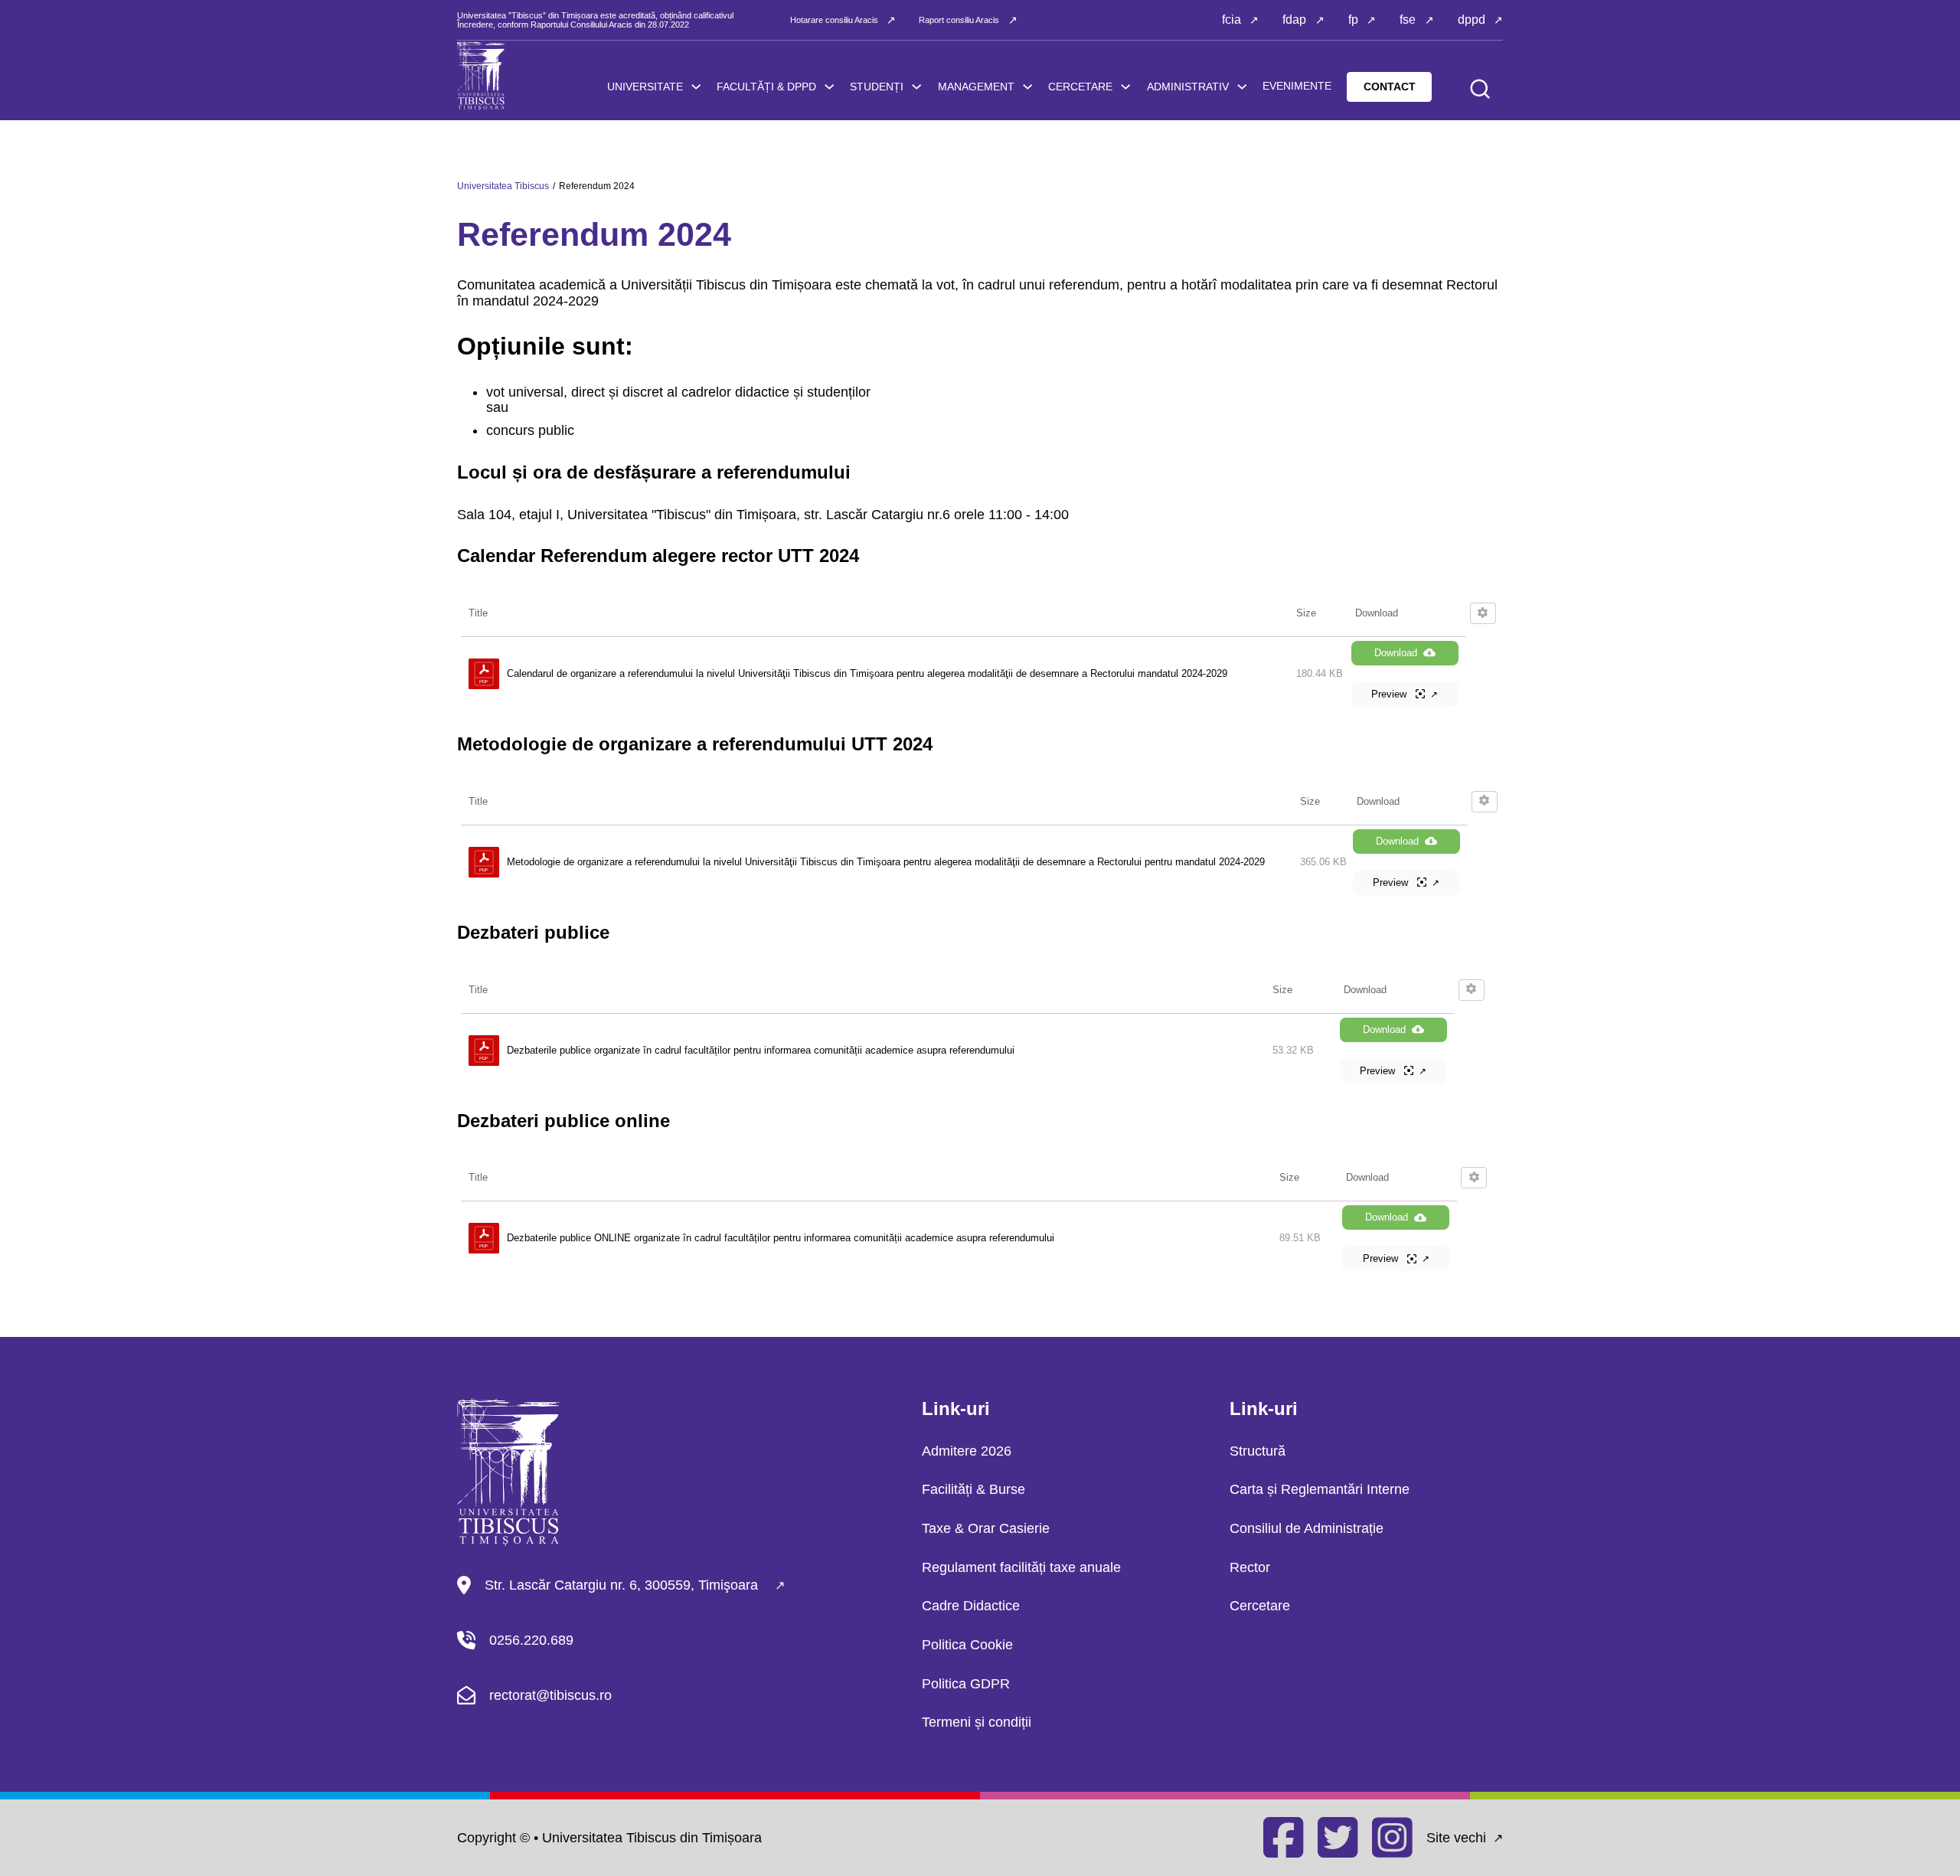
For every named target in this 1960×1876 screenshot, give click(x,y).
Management (976, 87)
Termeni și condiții (977, 1722)
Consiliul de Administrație (1307, 1528)
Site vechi (1456, 1838)
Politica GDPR (966, 1684)
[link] (829, 87)
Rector (1250, 1567)
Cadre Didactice (971, 1606)
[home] (481, 76)
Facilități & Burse (973, 1489)
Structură (1258, 1451)
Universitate (645, 87)
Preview (1390, 694)
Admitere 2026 (967, 1451)
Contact (1390, 87)
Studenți (877, 87)
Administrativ (1188, 87)
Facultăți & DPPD (766, 87)
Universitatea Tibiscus (503, 186)
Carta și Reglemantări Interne (1320, 1489)
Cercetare (1080, 87)
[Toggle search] (1480, 89)
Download (1396, 653)
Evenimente (1297, 86)
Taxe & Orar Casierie (986, 1528)
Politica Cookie (967, 1645)
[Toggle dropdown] (696, 87)
